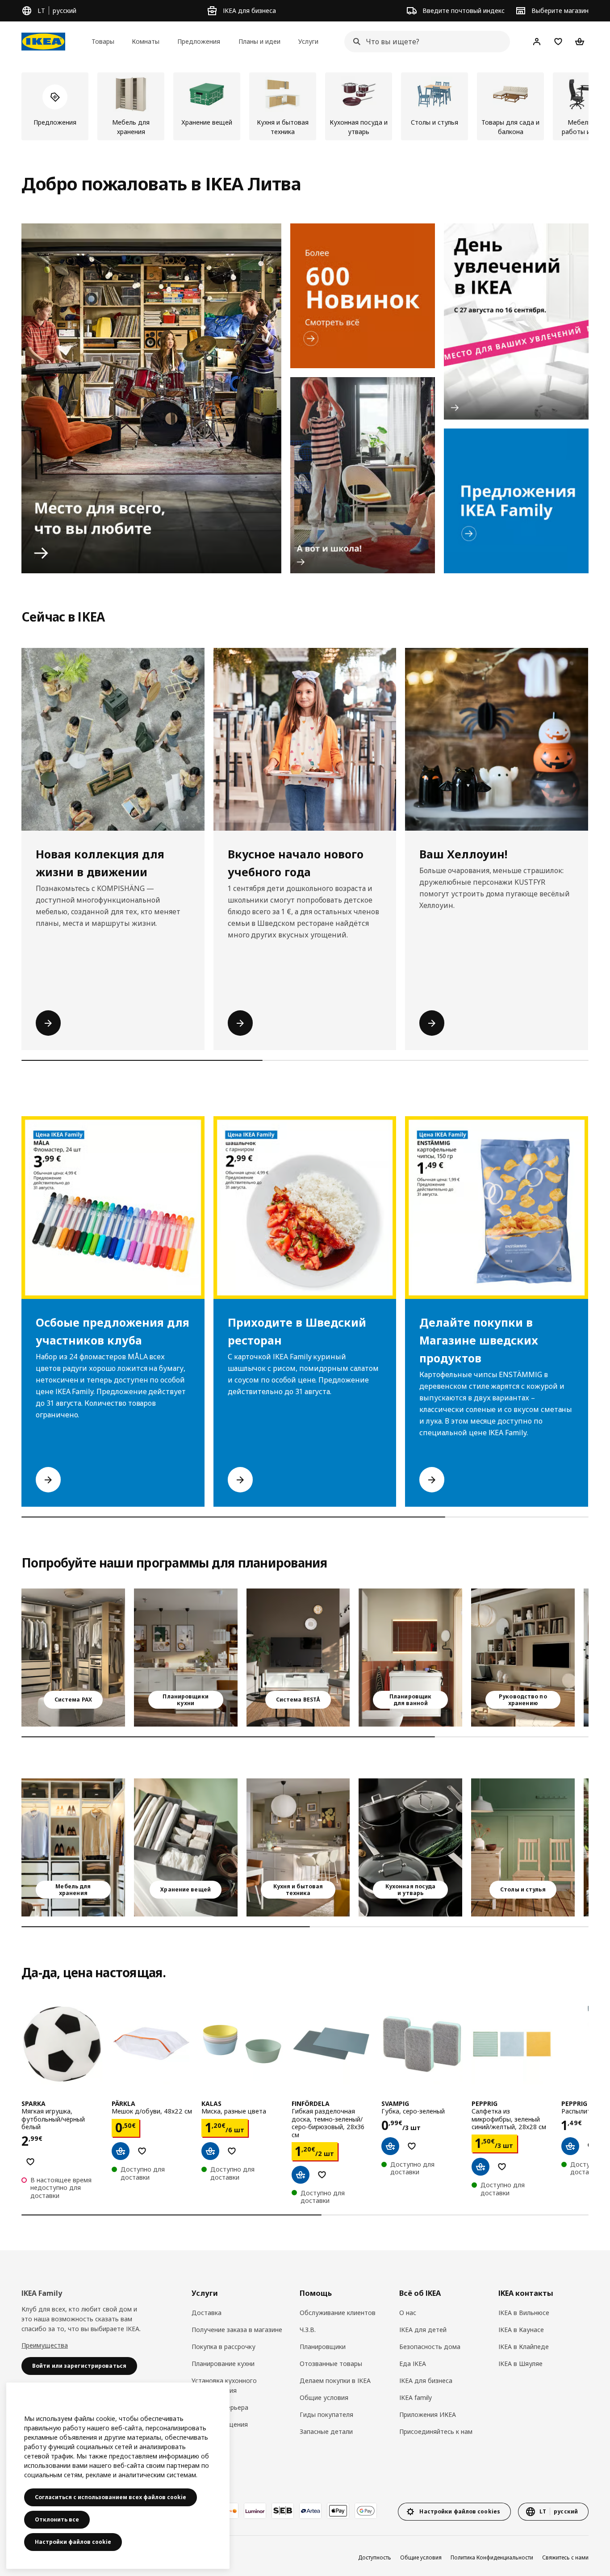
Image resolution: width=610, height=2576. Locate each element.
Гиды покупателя (326, 2414)
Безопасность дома (430, 2347)
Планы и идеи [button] (259, 41)
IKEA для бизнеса (426, 2381)
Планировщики (323, 2347)
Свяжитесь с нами (565, 2557)
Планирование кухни (223, 2364)
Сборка (203, 2441)
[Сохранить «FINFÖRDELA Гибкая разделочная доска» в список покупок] (322, 2175)
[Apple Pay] (338, 2511)
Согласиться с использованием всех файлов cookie (111, 2497)
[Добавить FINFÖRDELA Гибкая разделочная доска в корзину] (301, 2175)
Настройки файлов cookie (73, 2542)
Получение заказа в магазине (237, 2330)
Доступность (375, 2557)
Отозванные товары (331, 2364)
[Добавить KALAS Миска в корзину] (210, 2151)
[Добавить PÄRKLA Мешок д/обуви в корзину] (121, 2151)
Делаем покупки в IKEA (335, 2381)
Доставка (207, 2313)
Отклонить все (57, 2519)
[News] (363, 296)
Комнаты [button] (146, 41)
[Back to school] (363, 475)
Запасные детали (326, 2431)
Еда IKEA (413, 2364)
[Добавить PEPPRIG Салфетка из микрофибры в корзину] (480, 2167)
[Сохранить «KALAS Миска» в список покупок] (232, 2151)
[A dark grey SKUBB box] (186, 1847)
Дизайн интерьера (220, 2407)
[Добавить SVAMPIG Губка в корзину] (390, 2146)
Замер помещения (220, 2424)
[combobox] (424, 42)
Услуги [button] (308, 41)
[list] (305, 106)
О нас (408, 2313)
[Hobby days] (516, 321)
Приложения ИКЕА (428, 2414)
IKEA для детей (423, 2330)
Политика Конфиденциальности (492, 2557)
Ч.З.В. (308, 2330)
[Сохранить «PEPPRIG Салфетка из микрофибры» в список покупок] (502, 2167)
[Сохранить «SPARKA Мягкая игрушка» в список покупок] (30, 2162)
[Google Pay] (366, 2511)
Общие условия (324, 2397)
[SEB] (283, 2511)
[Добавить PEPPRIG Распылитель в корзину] (570, 2146)
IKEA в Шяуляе (520, 2364)
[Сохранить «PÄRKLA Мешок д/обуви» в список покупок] (142, 2151)
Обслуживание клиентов (338, 2313)
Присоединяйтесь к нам (436, 2431)
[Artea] (310, 2511)
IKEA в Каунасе (521, 2330)
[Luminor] (255, 2511)
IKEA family (416, 2397)
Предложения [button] (199, 41)
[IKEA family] (516, 501)
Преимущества (45, 2345)
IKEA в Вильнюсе (524, 2313)
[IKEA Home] (43, 42)
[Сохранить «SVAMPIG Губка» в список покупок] (412, 2146)
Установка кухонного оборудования (224, 2385)
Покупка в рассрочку (224, 2347)
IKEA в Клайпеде (524, 2347)
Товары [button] (103, 41)
